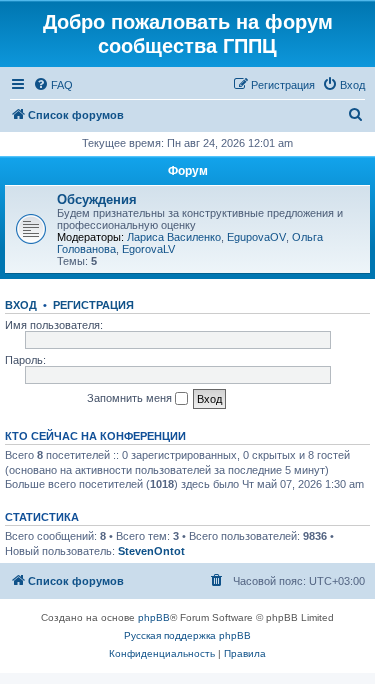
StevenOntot (151, 551)
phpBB (154, 617)
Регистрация (93, 305)
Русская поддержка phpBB (187, 635)
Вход (21, 305)
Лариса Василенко (174, 237)
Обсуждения (97, 199)
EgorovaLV (148, 249)
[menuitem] (53, 85)
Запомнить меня (131, 398)
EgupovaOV (256, 237)
